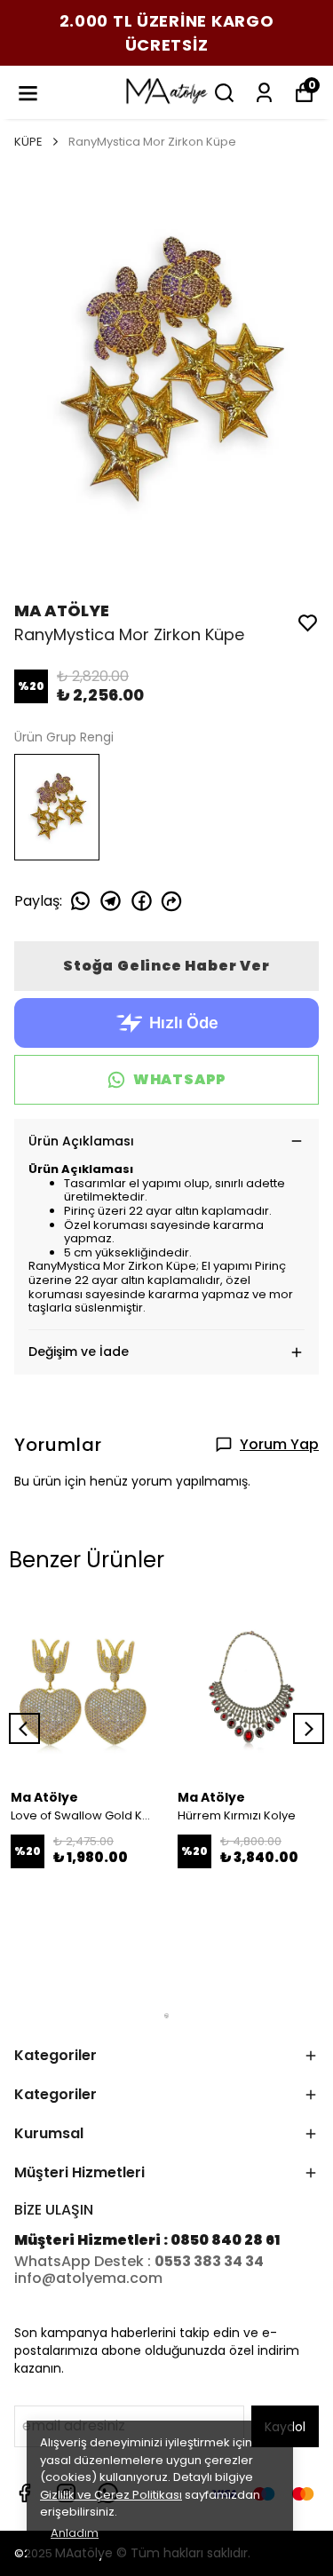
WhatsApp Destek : (84, 2261)
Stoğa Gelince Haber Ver (166, 966)
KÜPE (28, 142)
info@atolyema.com (88, 2278)
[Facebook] (24, 2493)
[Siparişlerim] (264, 93)
